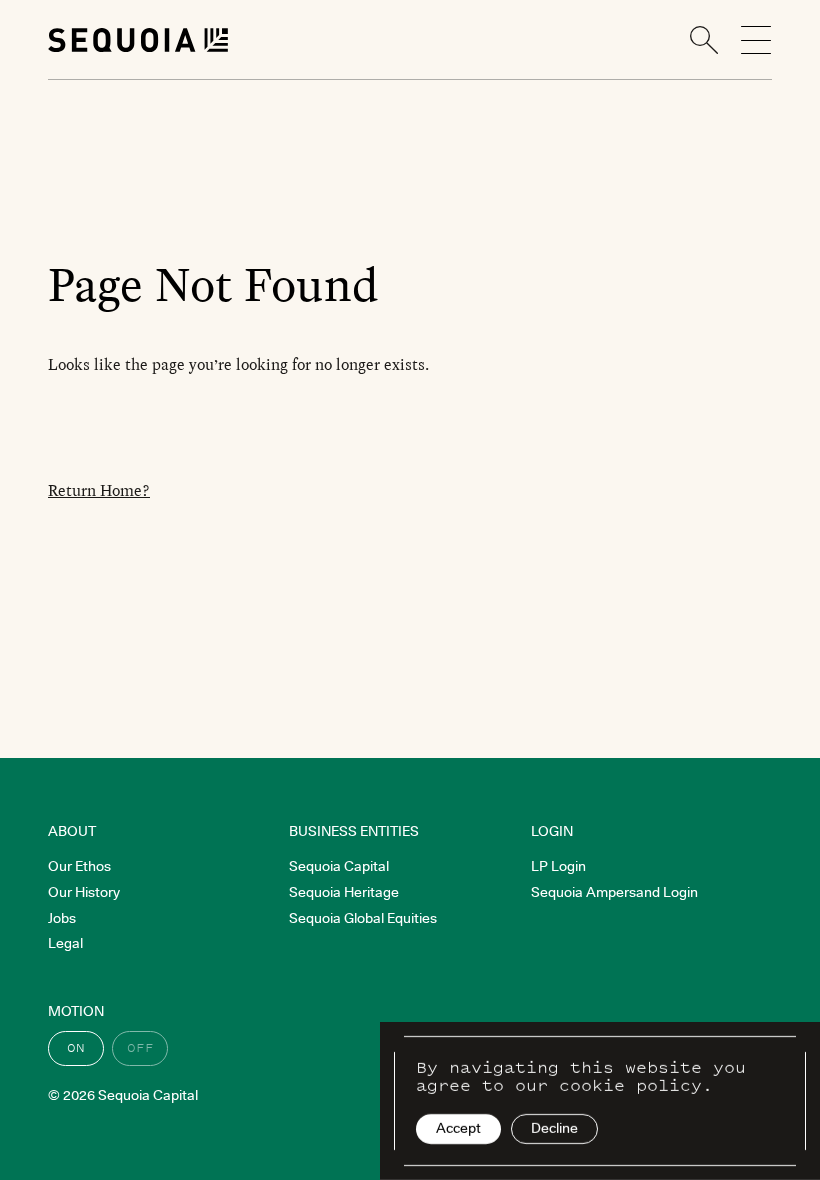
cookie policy (630, 1085)
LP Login (558, 866)
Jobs (62, 918)
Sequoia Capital (339, 866)
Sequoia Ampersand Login (614, 892)
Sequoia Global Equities (363, 918)
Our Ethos (79, 866)
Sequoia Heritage (344, 892)
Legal (65, 943)
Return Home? (99, 490)
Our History (84, 892)
